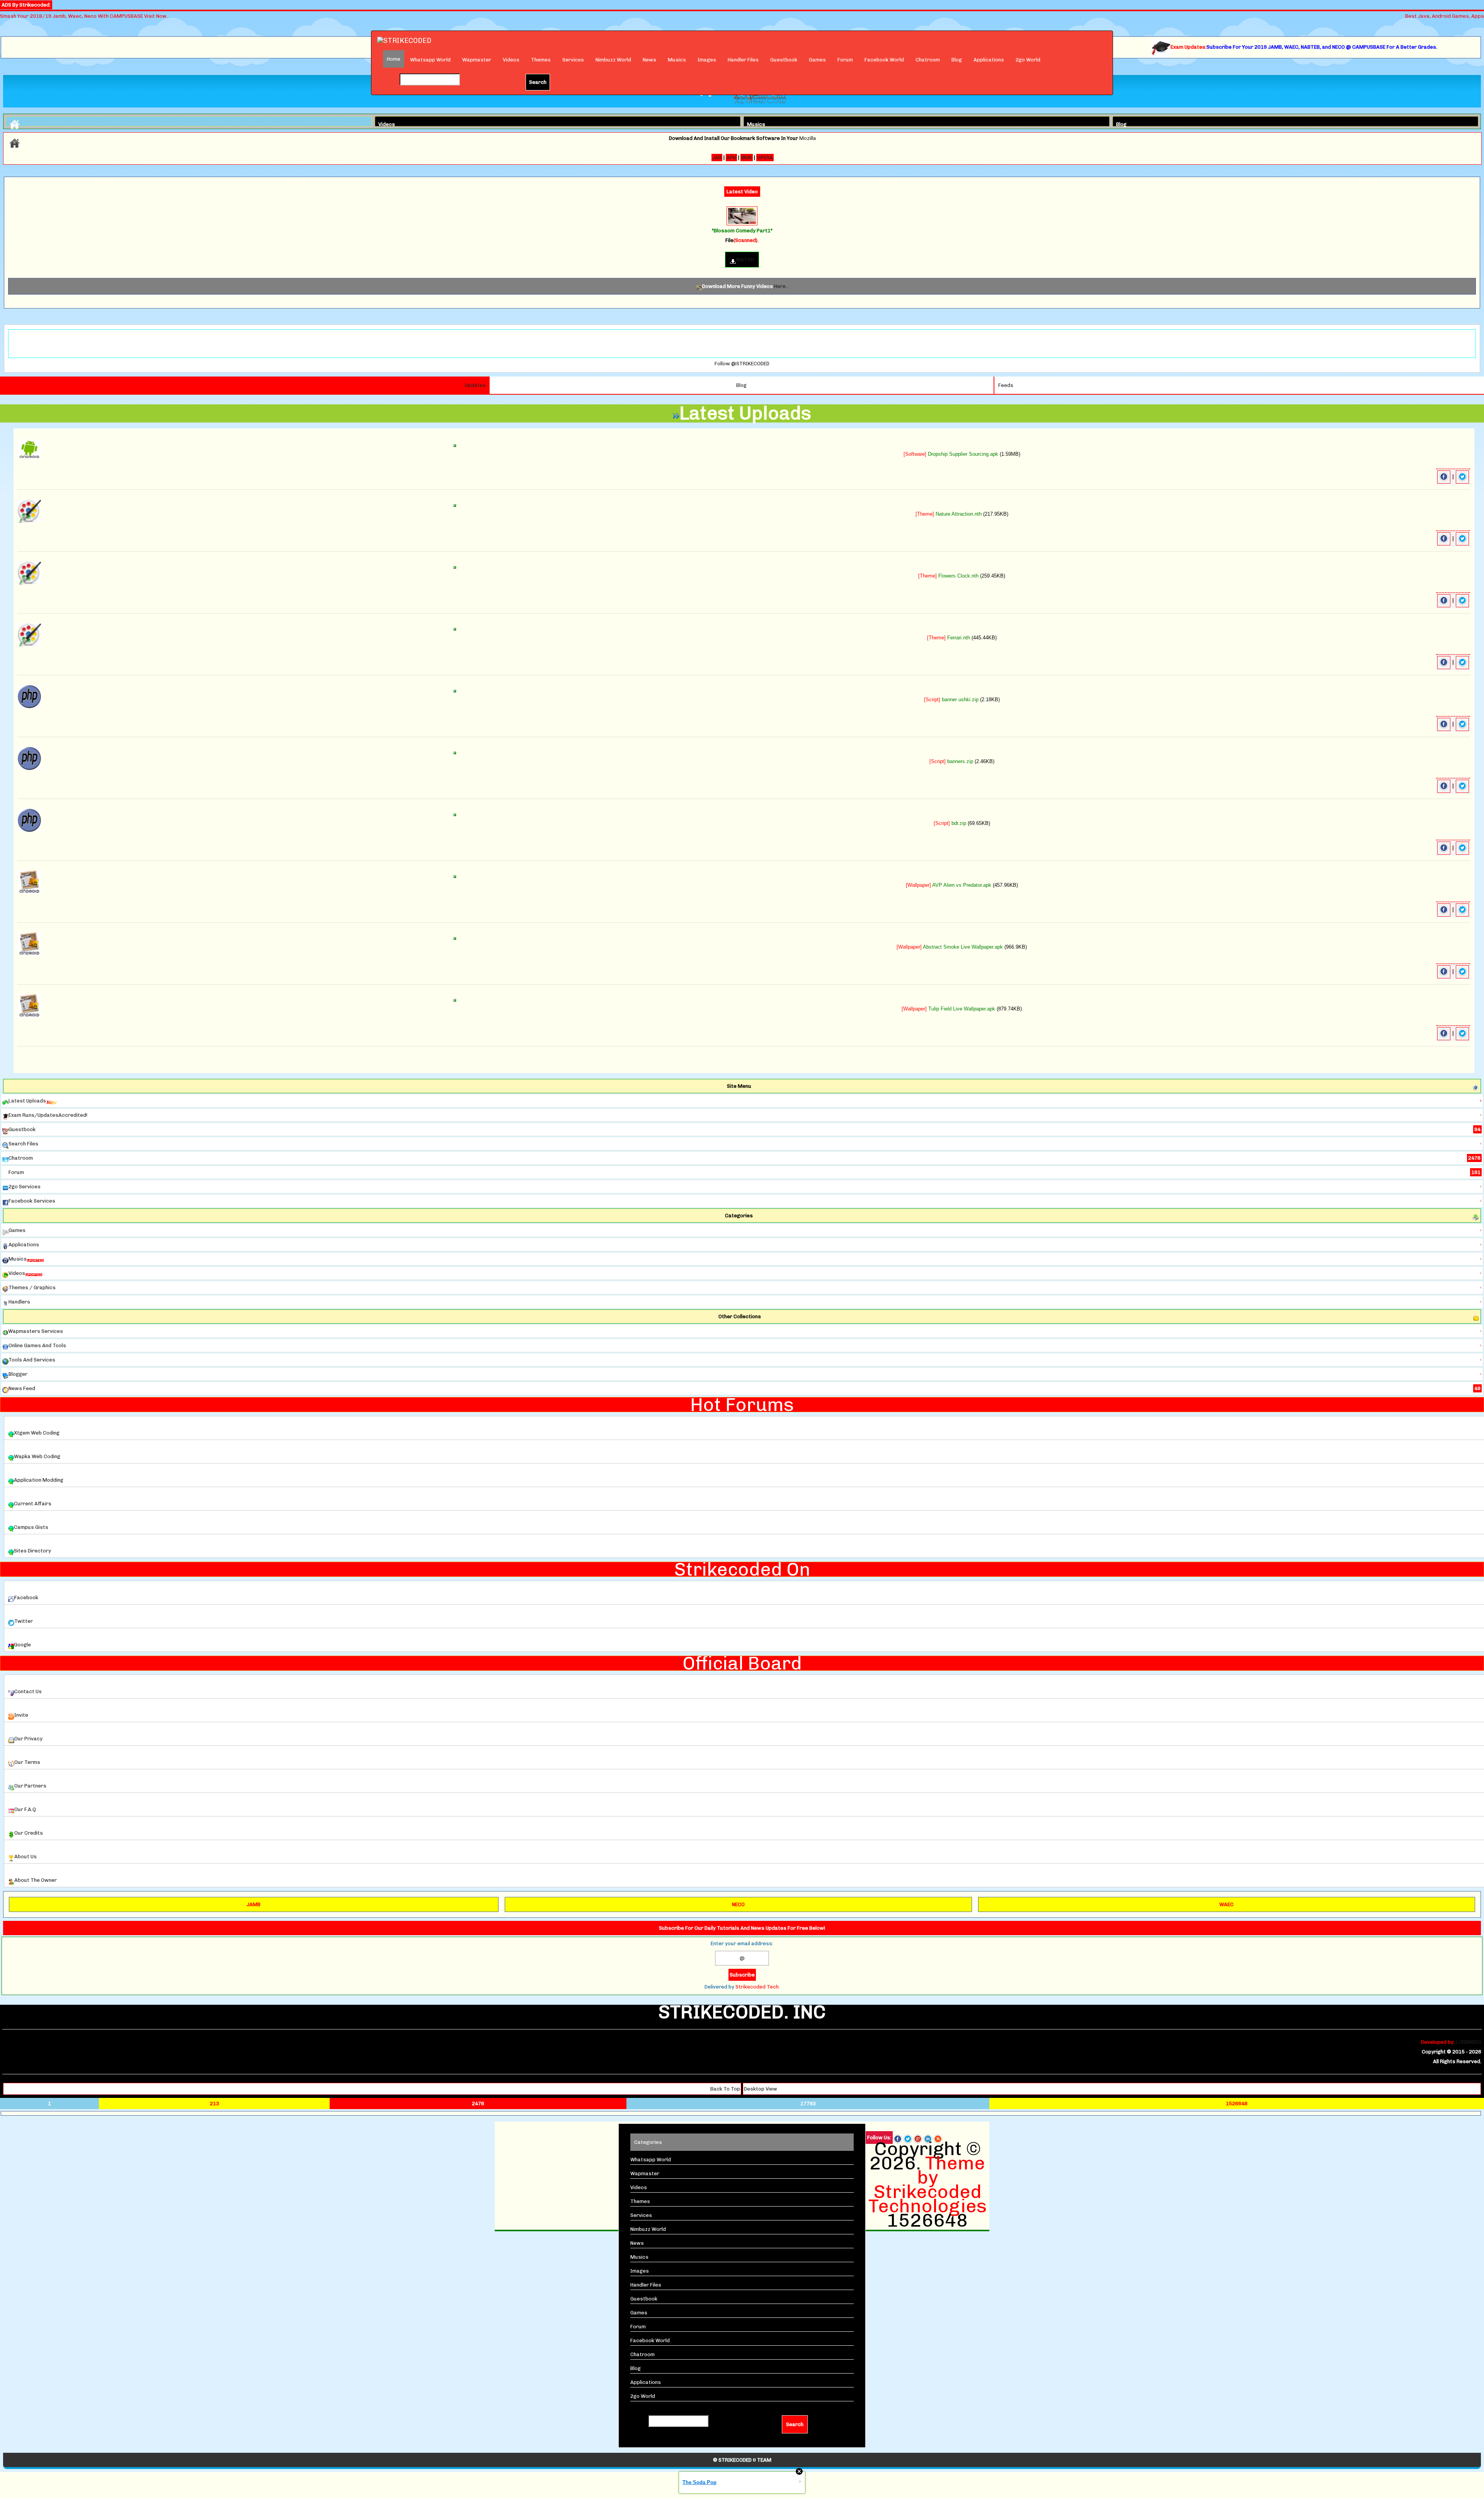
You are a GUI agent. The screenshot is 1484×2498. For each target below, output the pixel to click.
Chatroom (928, 60)
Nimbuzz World (613, 60)
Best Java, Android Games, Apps (1445, 16)
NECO (738, 1904)
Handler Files (743, 60)
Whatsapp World (430, 60)
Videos (511, 60)
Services (573, 60)
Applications (989, 60)
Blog (957, 60)
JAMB (254, 1904)
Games (817, 60)
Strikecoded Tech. (758, 1987)
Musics (677, 60)
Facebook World (884, 60)
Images (707, 60)
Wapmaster (477, 60)
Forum (845, 60)
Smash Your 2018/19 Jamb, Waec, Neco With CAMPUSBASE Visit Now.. (84, 16)
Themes (541, 60)
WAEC (1226, 1904)
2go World (1028, 60)
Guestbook (784, 60)
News (649, 60)
